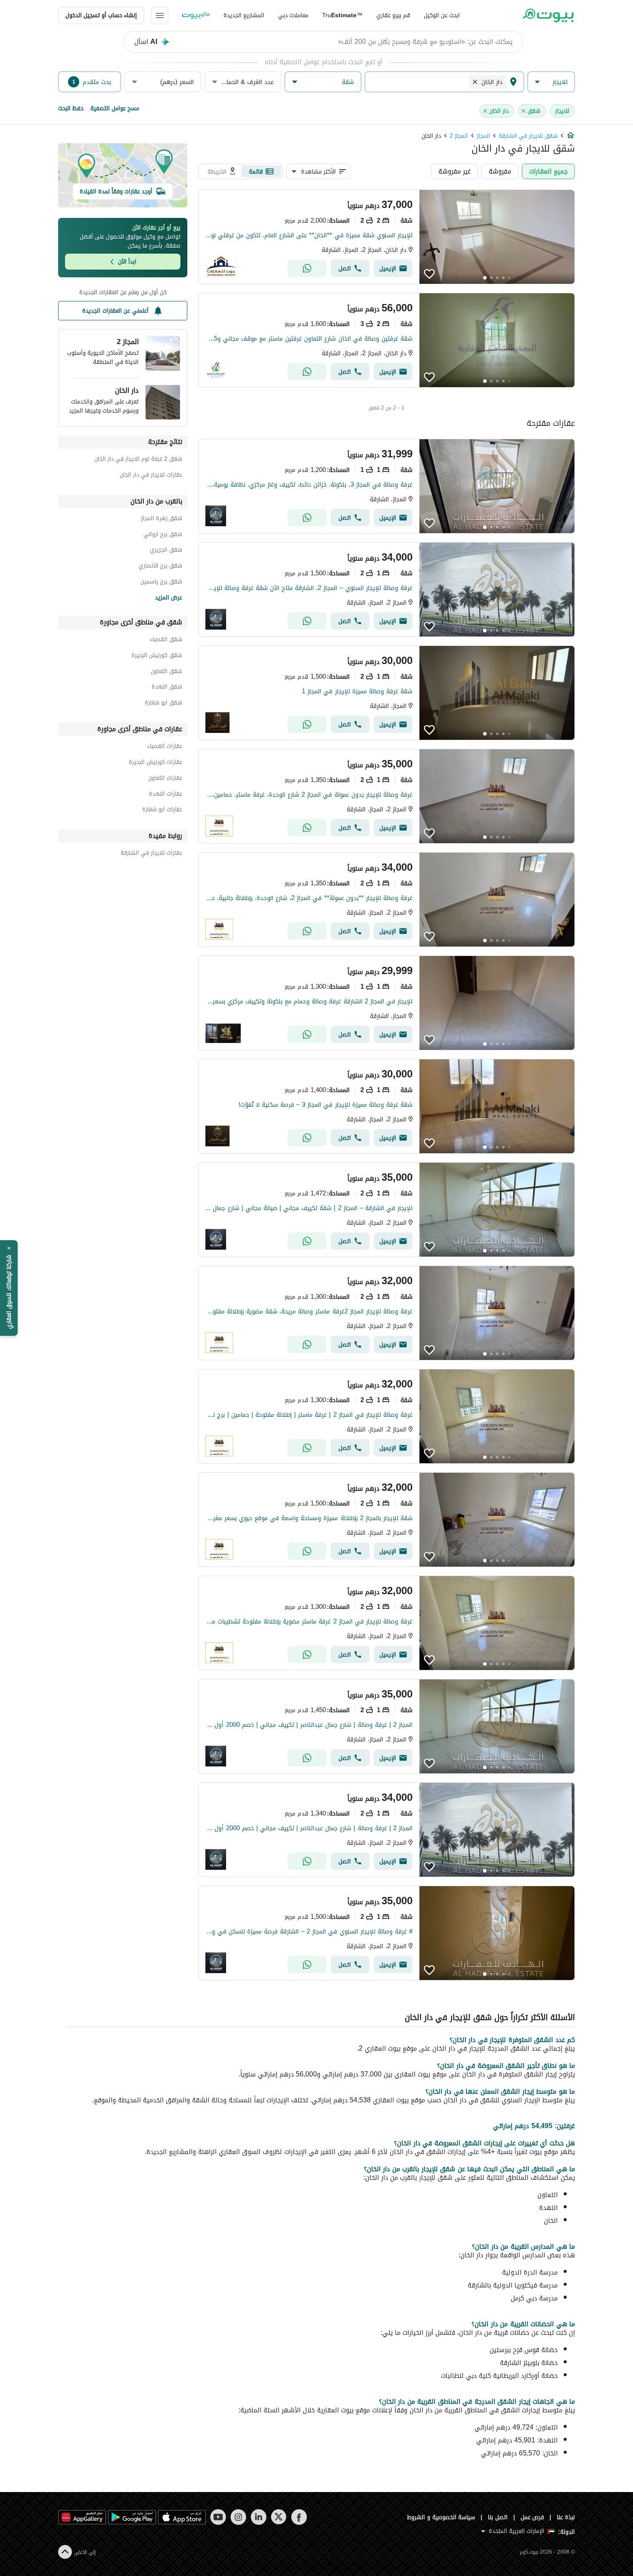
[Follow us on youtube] (218, 2517)
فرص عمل (532, 2517)
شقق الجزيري (166, 551)
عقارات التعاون (165, 779)
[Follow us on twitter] (279, 2517)
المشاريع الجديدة (244, 15)
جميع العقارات (548, 171)
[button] (551, 82)
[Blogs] (196, 16)
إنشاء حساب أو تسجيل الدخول (101, 15)
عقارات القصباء (165, 747)
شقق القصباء (166, 641)
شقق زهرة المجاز (161, 520)
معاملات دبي (293, 15)
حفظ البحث (71, 108)
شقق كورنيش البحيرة (157, 656)
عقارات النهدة (166, 795)
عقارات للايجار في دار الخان (151, 476)
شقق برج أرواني (163, 535)
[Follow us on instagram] (238, 2517)
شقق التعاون (166, 672)
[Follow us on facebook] (299, 2517)
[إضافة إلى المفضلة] (429, 274)
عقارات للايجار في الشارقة (151, 854)
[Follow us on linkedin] (259, 2517)
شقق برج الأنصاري (160, 567)
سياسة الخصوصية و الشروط (441, 2517)
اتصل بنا (498, 2517)
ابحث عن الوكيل (442, 15)
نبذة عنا (566, 2517)
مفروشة (500, 171)
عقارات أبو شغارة (162, 811)
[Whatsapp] (307, 268)
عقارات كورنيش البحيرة (155, 763)
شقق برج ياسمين (161, 583)
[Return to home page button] (548, 16)
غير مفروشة (455, 171)
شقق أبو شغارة (163, 704)
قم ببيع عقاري (393, 15)
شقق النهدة (167, 688)
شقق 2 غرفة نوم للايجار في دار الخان (138, 460)
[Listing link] (386, 237)
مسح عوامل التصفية (115, 108)
